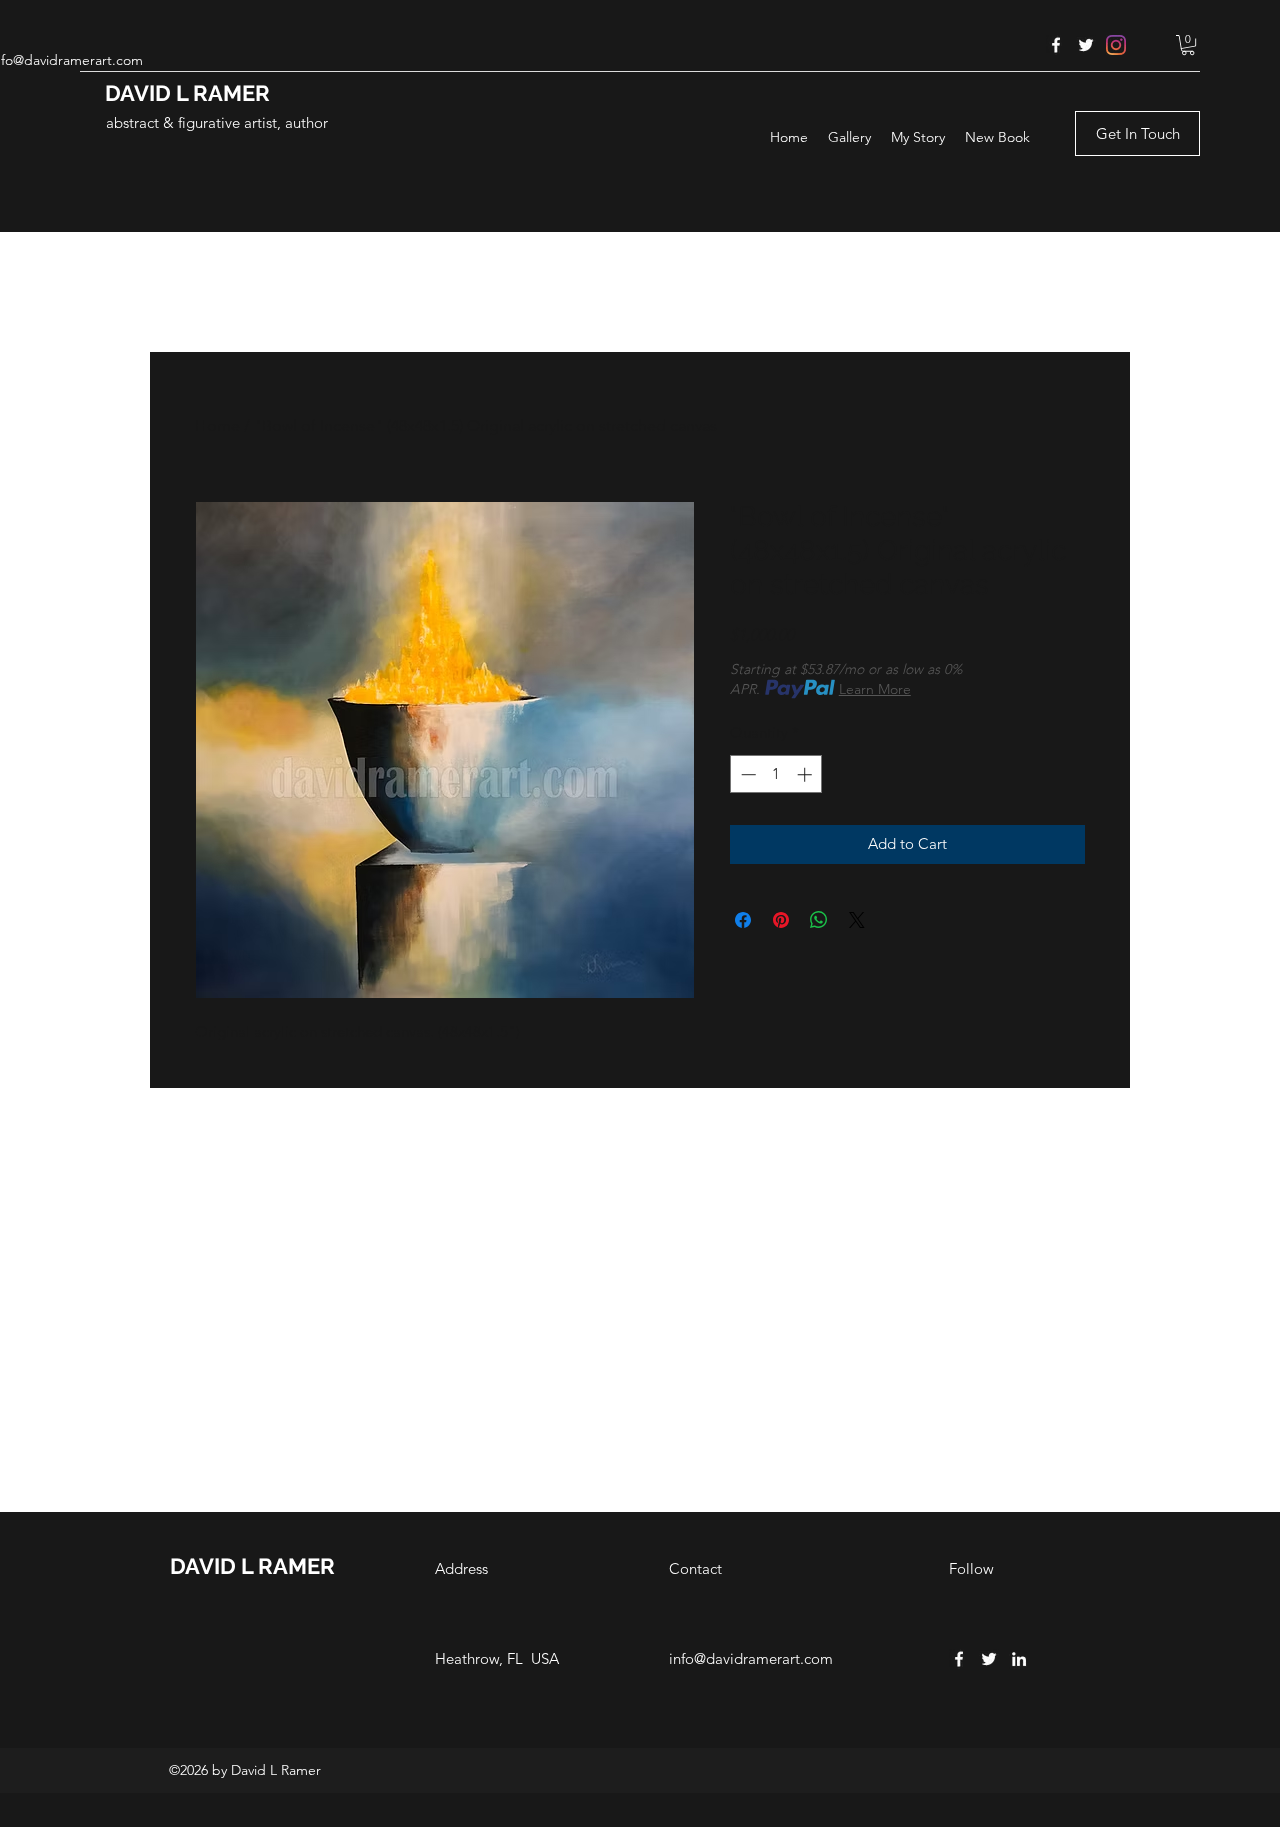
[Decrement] (746, 774)
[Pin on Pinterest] (781, 920)
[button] (1188, 45)
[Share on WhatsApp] (819, 920)
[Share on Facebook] (743, 920)
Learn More (875, 689)
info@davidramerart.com (751, 1658)
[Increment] (806, 774)
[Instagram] (1116, 45)
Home (217, 425)
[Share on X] (857, 920)
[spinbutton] (776, 774)
